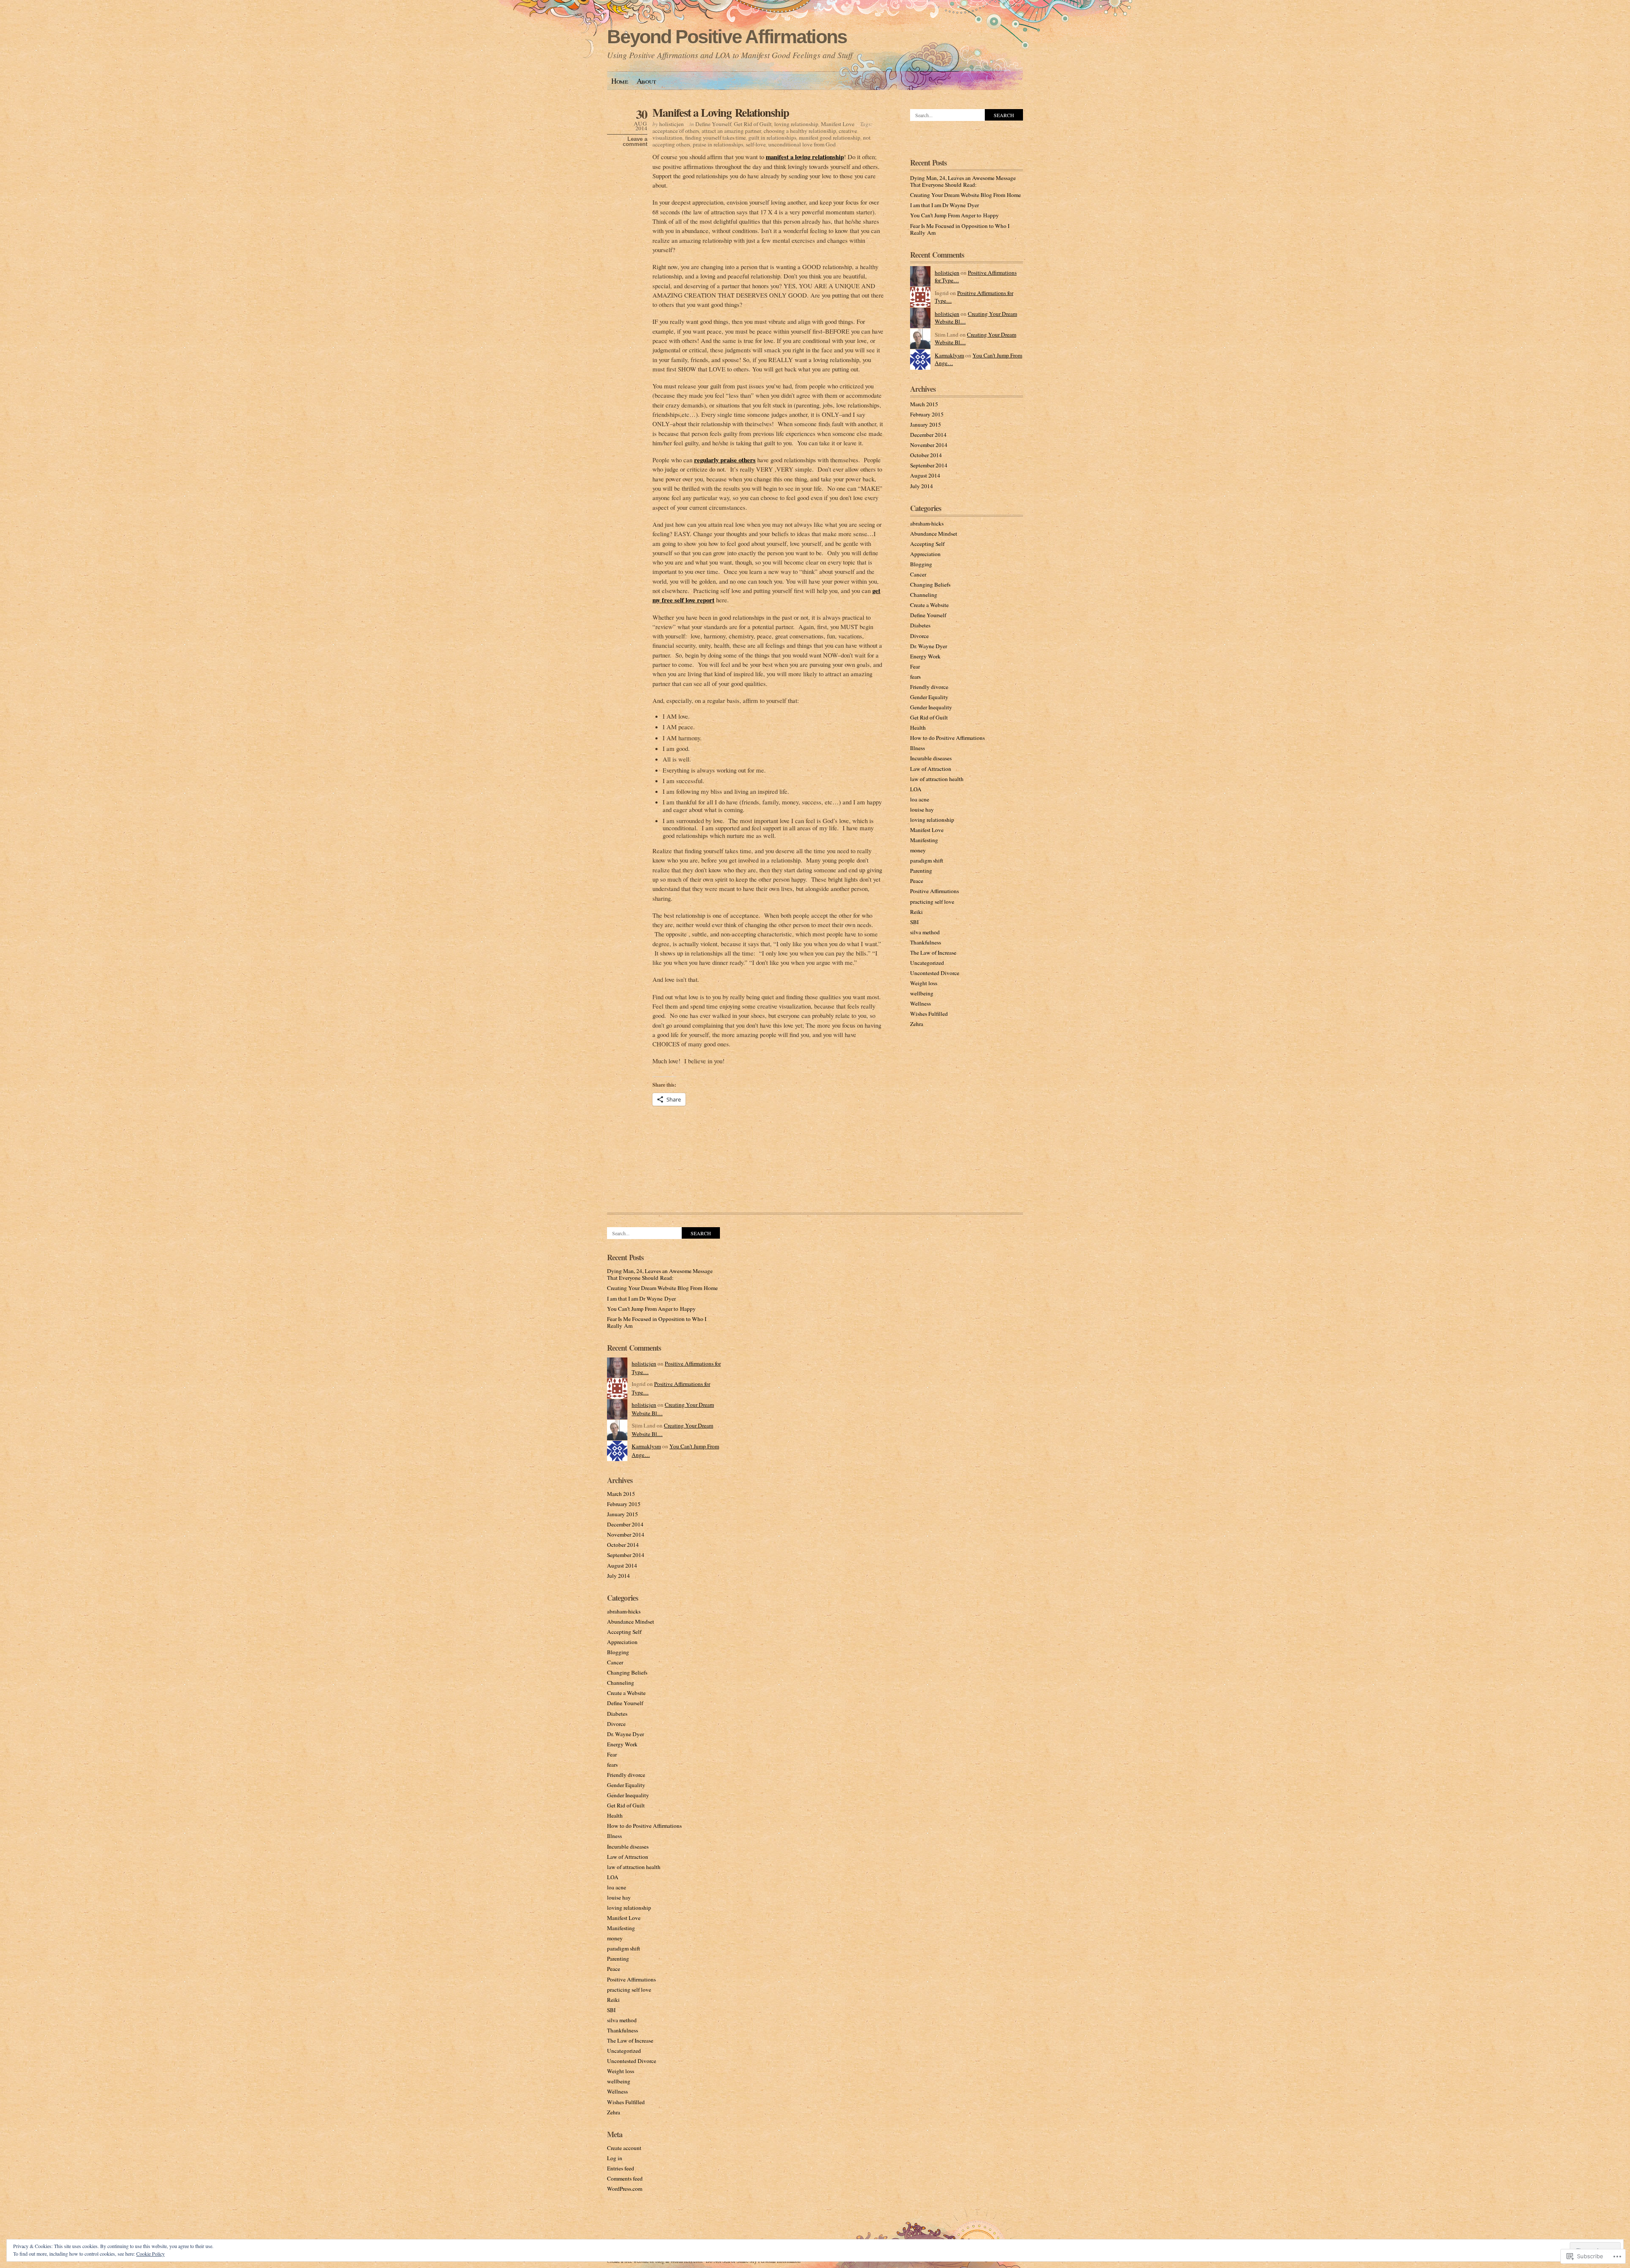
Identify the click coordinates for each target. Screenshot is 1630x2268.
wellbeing (922, 993)
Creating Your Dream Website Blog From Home (965, 195)
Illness (918, 748)
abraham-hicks (927, 523)
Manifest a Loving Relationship (721, 112)
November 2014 (929, 445)
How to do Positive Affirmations (947, 738)
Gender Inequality (931, 707)
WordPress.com (625, 2189)
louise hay (922, 809)
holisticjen (672, 124)
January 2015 (926, 424)
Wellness (920, 1003)
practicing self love (932, 902)
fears (915, 677)
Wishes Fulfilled (929, 1014)
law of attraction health (937, 779)
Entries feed (621, 2168)
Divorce (919, 636)
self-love (756, 144)
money (918, 850)
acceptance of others (676, 131)
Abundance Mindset (934, 534)
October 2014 (926, 455)
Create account (624, 2148)
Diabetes (920, 625)
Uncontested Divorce (935, 973)
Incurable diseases (931, 758)
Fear (915, 666)
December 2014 (928, 435)
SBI (914, 922)
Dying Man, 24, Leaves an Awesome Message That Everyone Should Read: (963, 181)
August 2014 (925, 475)
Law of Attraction (931, 769)
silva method (925, 932)
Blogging (921, 564)
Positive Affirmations (934, 891)
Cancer (918, 574)
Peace (917, 881)
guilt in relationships (772, 138)
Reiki (916, 912)
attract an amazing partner (731, 131)
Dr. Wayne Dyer (929, 646)
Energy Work (925, 656)
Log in (615, 2158)
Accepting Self (927, 544)
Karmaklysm (949, 355)
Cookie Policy (150, 2254)
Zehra (917, 1024)
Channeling (924, 595)
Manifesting (924, 840)
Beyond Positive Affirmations (727, 37)
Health (918, 728)
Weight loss (924, 983)
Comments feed (625, 2178)
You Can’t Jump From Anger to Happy (954, 215)
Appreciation (925, 554)
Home (620, 81)
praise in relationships (718, 144)
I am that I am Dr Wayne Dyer (944, 205)
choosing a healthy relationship (800, 131)
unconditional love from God (802, 144)
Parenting (921, 871)
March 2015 (924, 404)
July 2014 (922, 486)
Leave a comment (635, 142)
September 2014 (929, 465)
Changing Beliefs (930, 585)
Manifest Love (838, 124)
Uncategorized (927, 963)
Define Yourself (713, 124)
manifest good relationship (830, 138)
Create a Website (929, 605)
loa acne (920, 799)
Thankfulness (926, 942)
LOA (916, 789)
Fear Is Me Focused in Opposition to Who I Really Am (960, 229)
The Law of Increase (933, 953)
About (646, 81)
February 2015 (927, 414)
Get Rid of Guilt (753, 124)
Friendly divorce (929, 687)
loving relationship (796, 124)
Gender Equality (929, 697)
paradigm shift (927, 860)
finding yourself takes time (715, 138)
